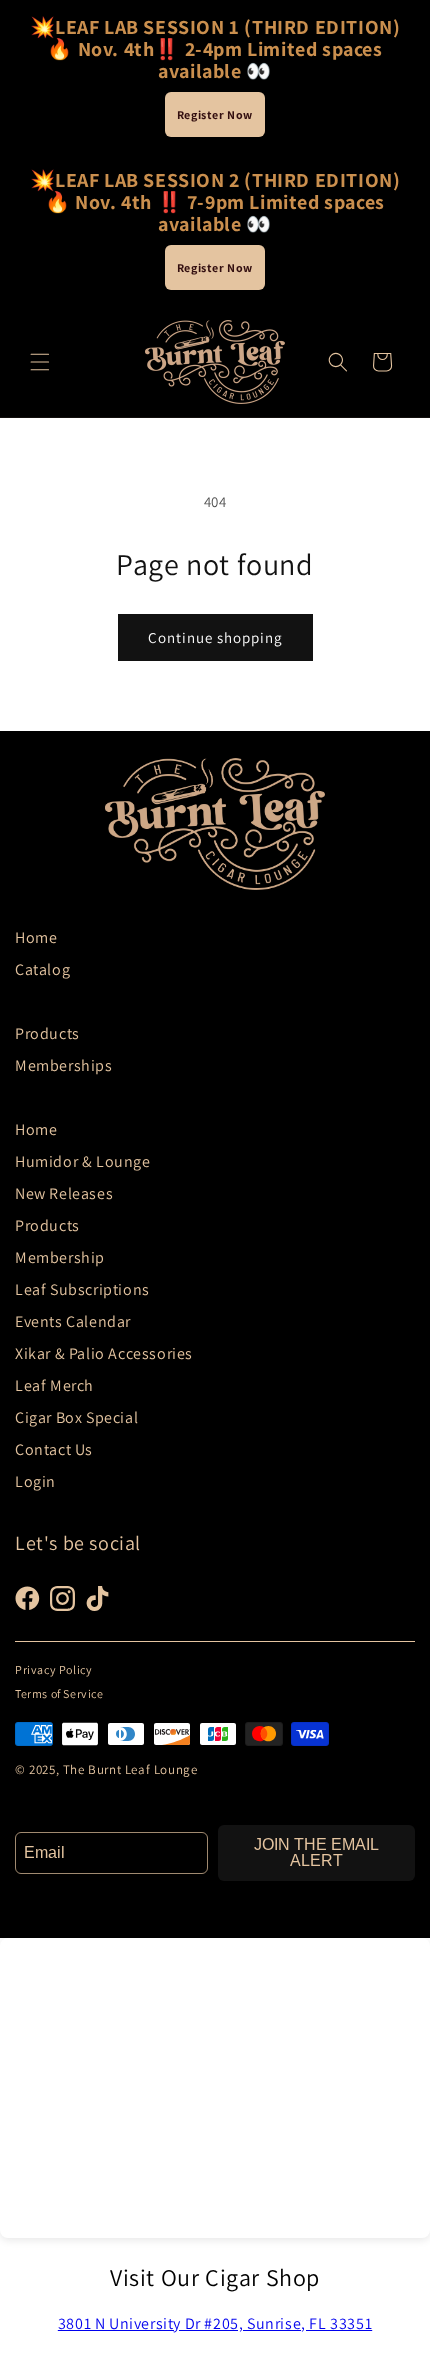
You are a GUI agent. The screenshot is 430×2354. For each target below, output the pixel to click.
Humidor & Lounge (83, 1161)
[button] (40, 362)
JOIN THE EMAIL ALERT (316, 1852)
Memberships (64, 1065)
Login (35, 1481)
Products (47, 1033)
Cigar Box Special (76, 1417)
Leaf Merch (54, 1385)
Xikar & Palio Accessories (104, 1353)
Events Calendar (73, 1321)
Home (36, 937)
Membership (60, 1257)
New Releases (64, 1193)
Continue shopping (215, 637)
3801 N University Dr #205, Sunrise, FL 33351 (215, 2323)
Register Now (215, 114)
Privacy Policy (53, 1669)
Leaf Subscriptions (82, 1289)
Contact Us (54, 1449)
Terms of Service (59, 1693)
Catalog (42, 969)
